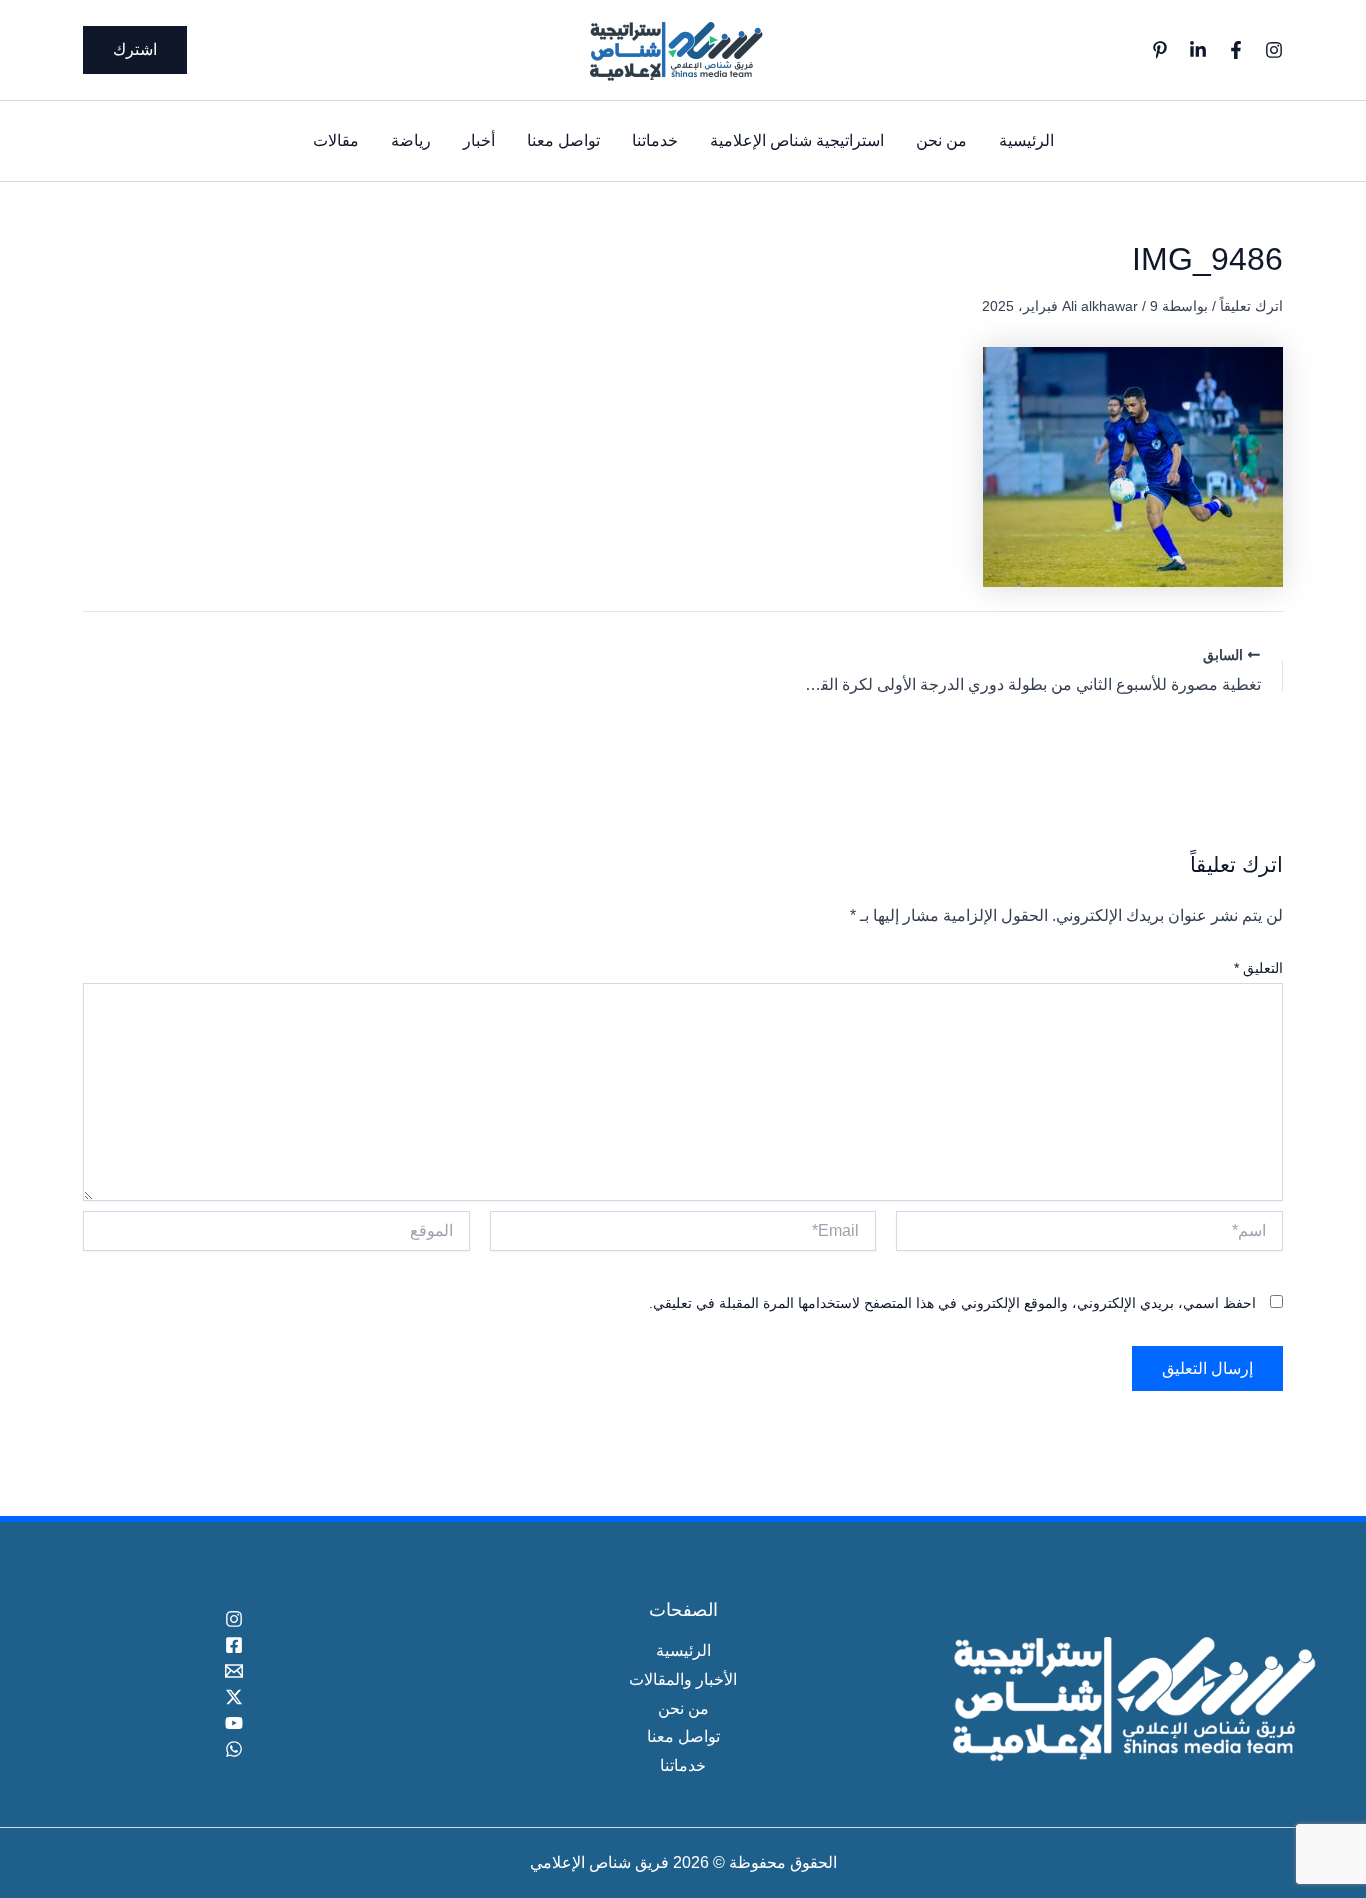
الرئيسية (1026, 140)
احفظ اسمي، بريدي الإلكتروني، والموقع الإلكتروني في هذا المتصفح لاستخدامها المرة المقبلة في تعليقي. (952, 1303)
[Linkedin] (1198, 50)
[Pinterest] (1160, 50)
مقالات (336, 140)
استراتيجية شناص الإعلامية (797, 140)
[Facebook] (1236, 50)
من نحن (941, 140)
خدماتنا (655, 140)
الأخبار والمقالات (683, 1679)
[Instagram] (1274, 50)
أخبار (479, 140)
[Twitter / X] (234, 1697)
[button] (135, 50)
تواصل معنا (563, 140)
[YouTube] (234, 1723)
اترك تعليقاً (1251, 306)
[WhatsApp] (234, 1749)
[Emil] (234, 1671)
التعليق (1258, 968)
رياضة (411, 140)
